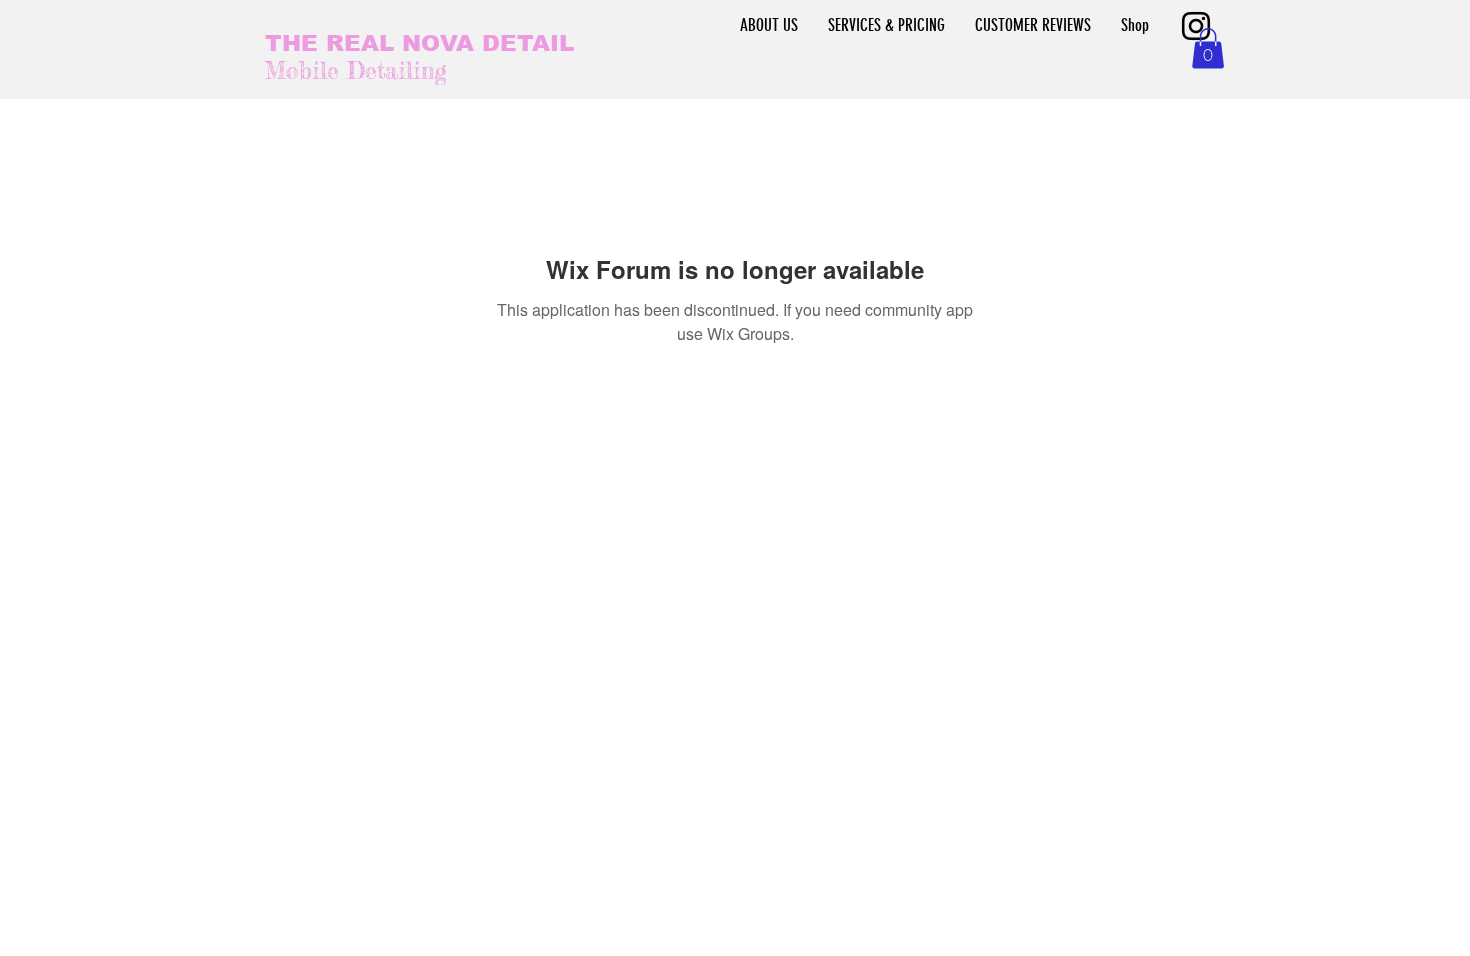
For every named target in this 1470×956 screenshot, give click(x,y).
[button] (1208, 48)
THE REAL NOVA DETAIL (419, 43)
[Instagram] (1196, 26)
